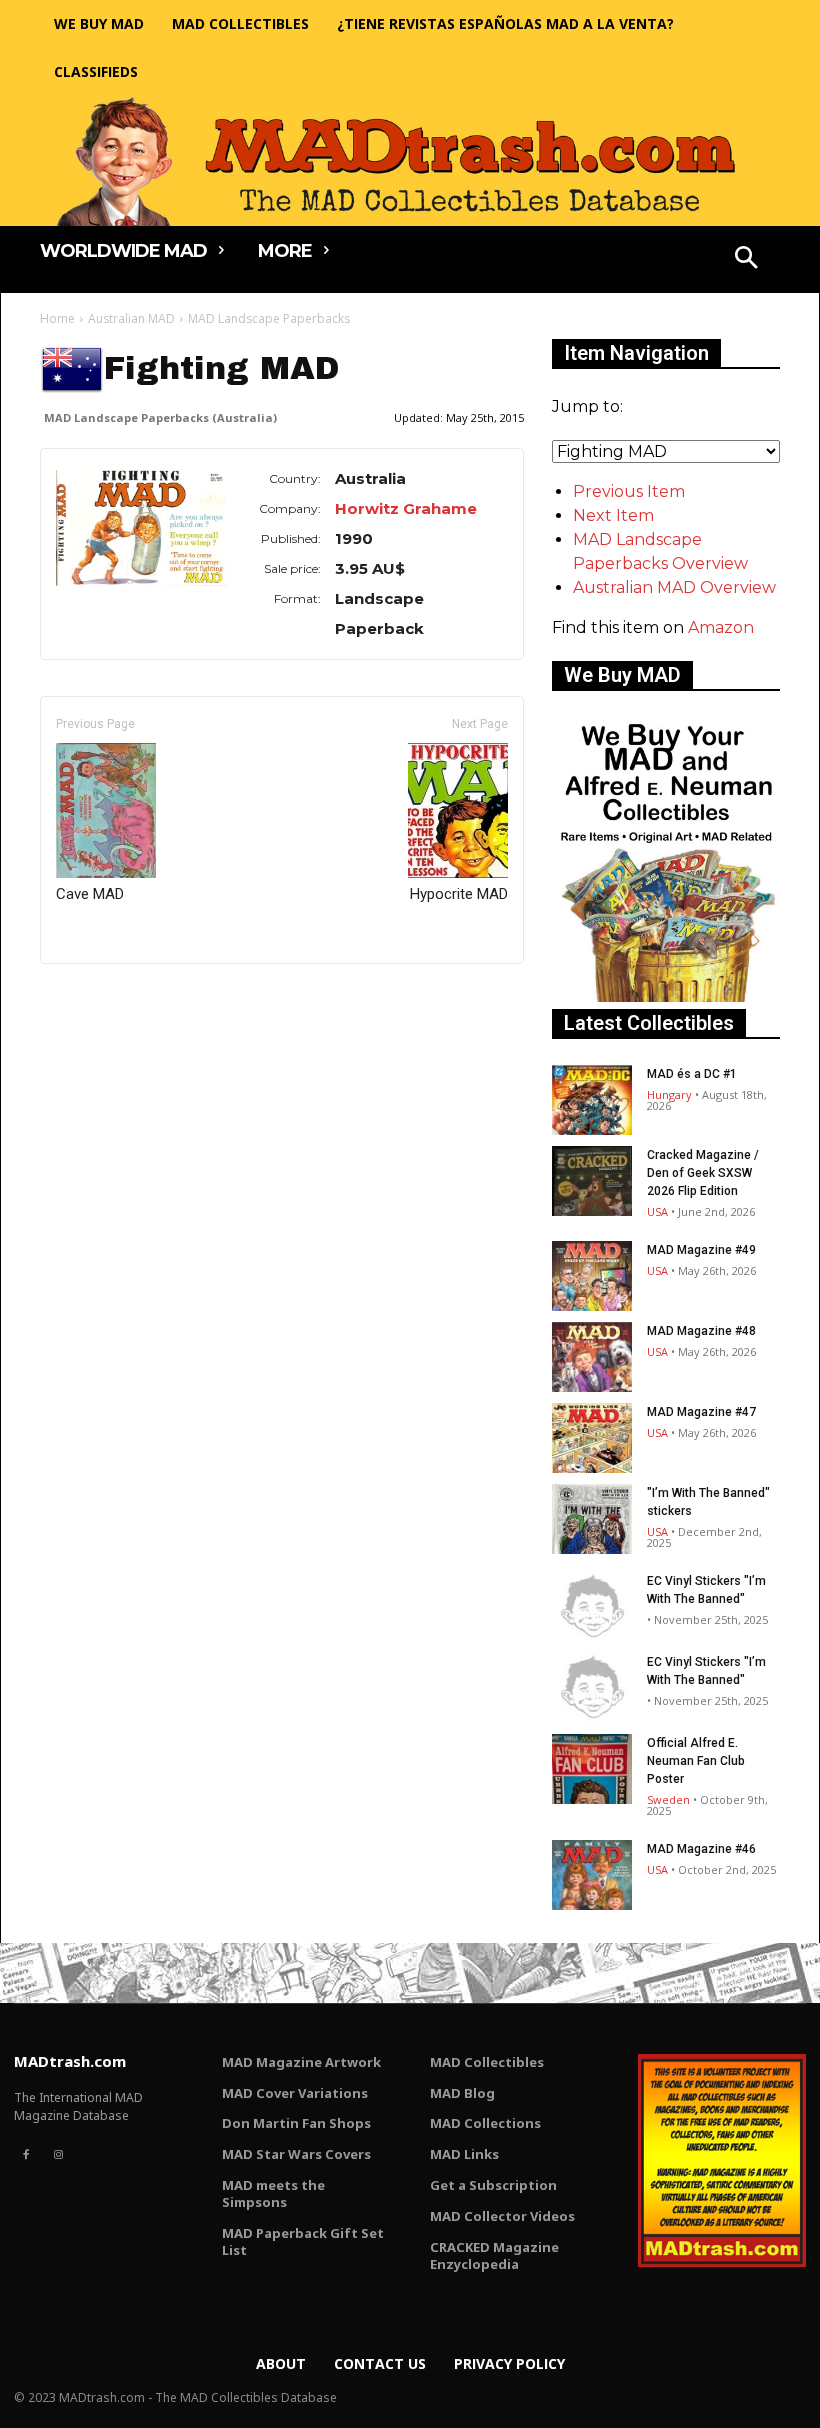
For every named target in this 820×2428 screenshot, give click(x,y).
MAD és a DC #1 (692, 1074)
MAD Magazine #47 (701, 1412)
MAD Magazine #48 (701, 1331)
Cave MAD (90, 894)
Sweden (668, 1799)
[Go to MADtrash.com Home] (410, 161)
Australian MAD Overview (674, 587)
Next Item (613, 515)
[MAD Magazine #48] (592, 1357)
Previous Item (629, 491)
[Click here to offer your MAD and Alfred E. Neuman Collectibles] (666, 996)
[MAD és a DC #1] (592, 1100)
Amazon (721, 627)
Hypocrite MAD (459, 894)
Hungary (669, 1094)
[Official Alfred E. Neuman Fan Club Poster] (592, 1769)
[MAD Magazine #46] (592, 1875)
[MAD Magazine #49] (592, 1276)
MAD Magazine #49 (701, 1250)
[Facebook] (26, 2155)
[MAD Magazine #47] (592, 1438)
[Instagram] (58, 2155)
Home (57, 318)
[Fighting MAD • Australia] (142, 527)
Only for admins (109, 997)
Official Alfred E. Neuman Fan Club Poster (696, 1761)
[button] (747, 260)
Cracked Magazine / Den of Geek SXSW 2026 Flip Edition (703, 1173)
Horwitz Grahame (406, 508)
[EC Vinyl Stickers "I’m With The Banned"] (592, 1607)
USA (657, 1211)
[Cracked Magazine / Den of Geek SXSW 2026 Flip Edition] (592, 1181)
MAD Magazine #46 (701, 1849)
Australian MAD (131, 318)
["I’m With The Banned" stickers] (592, 1519)
